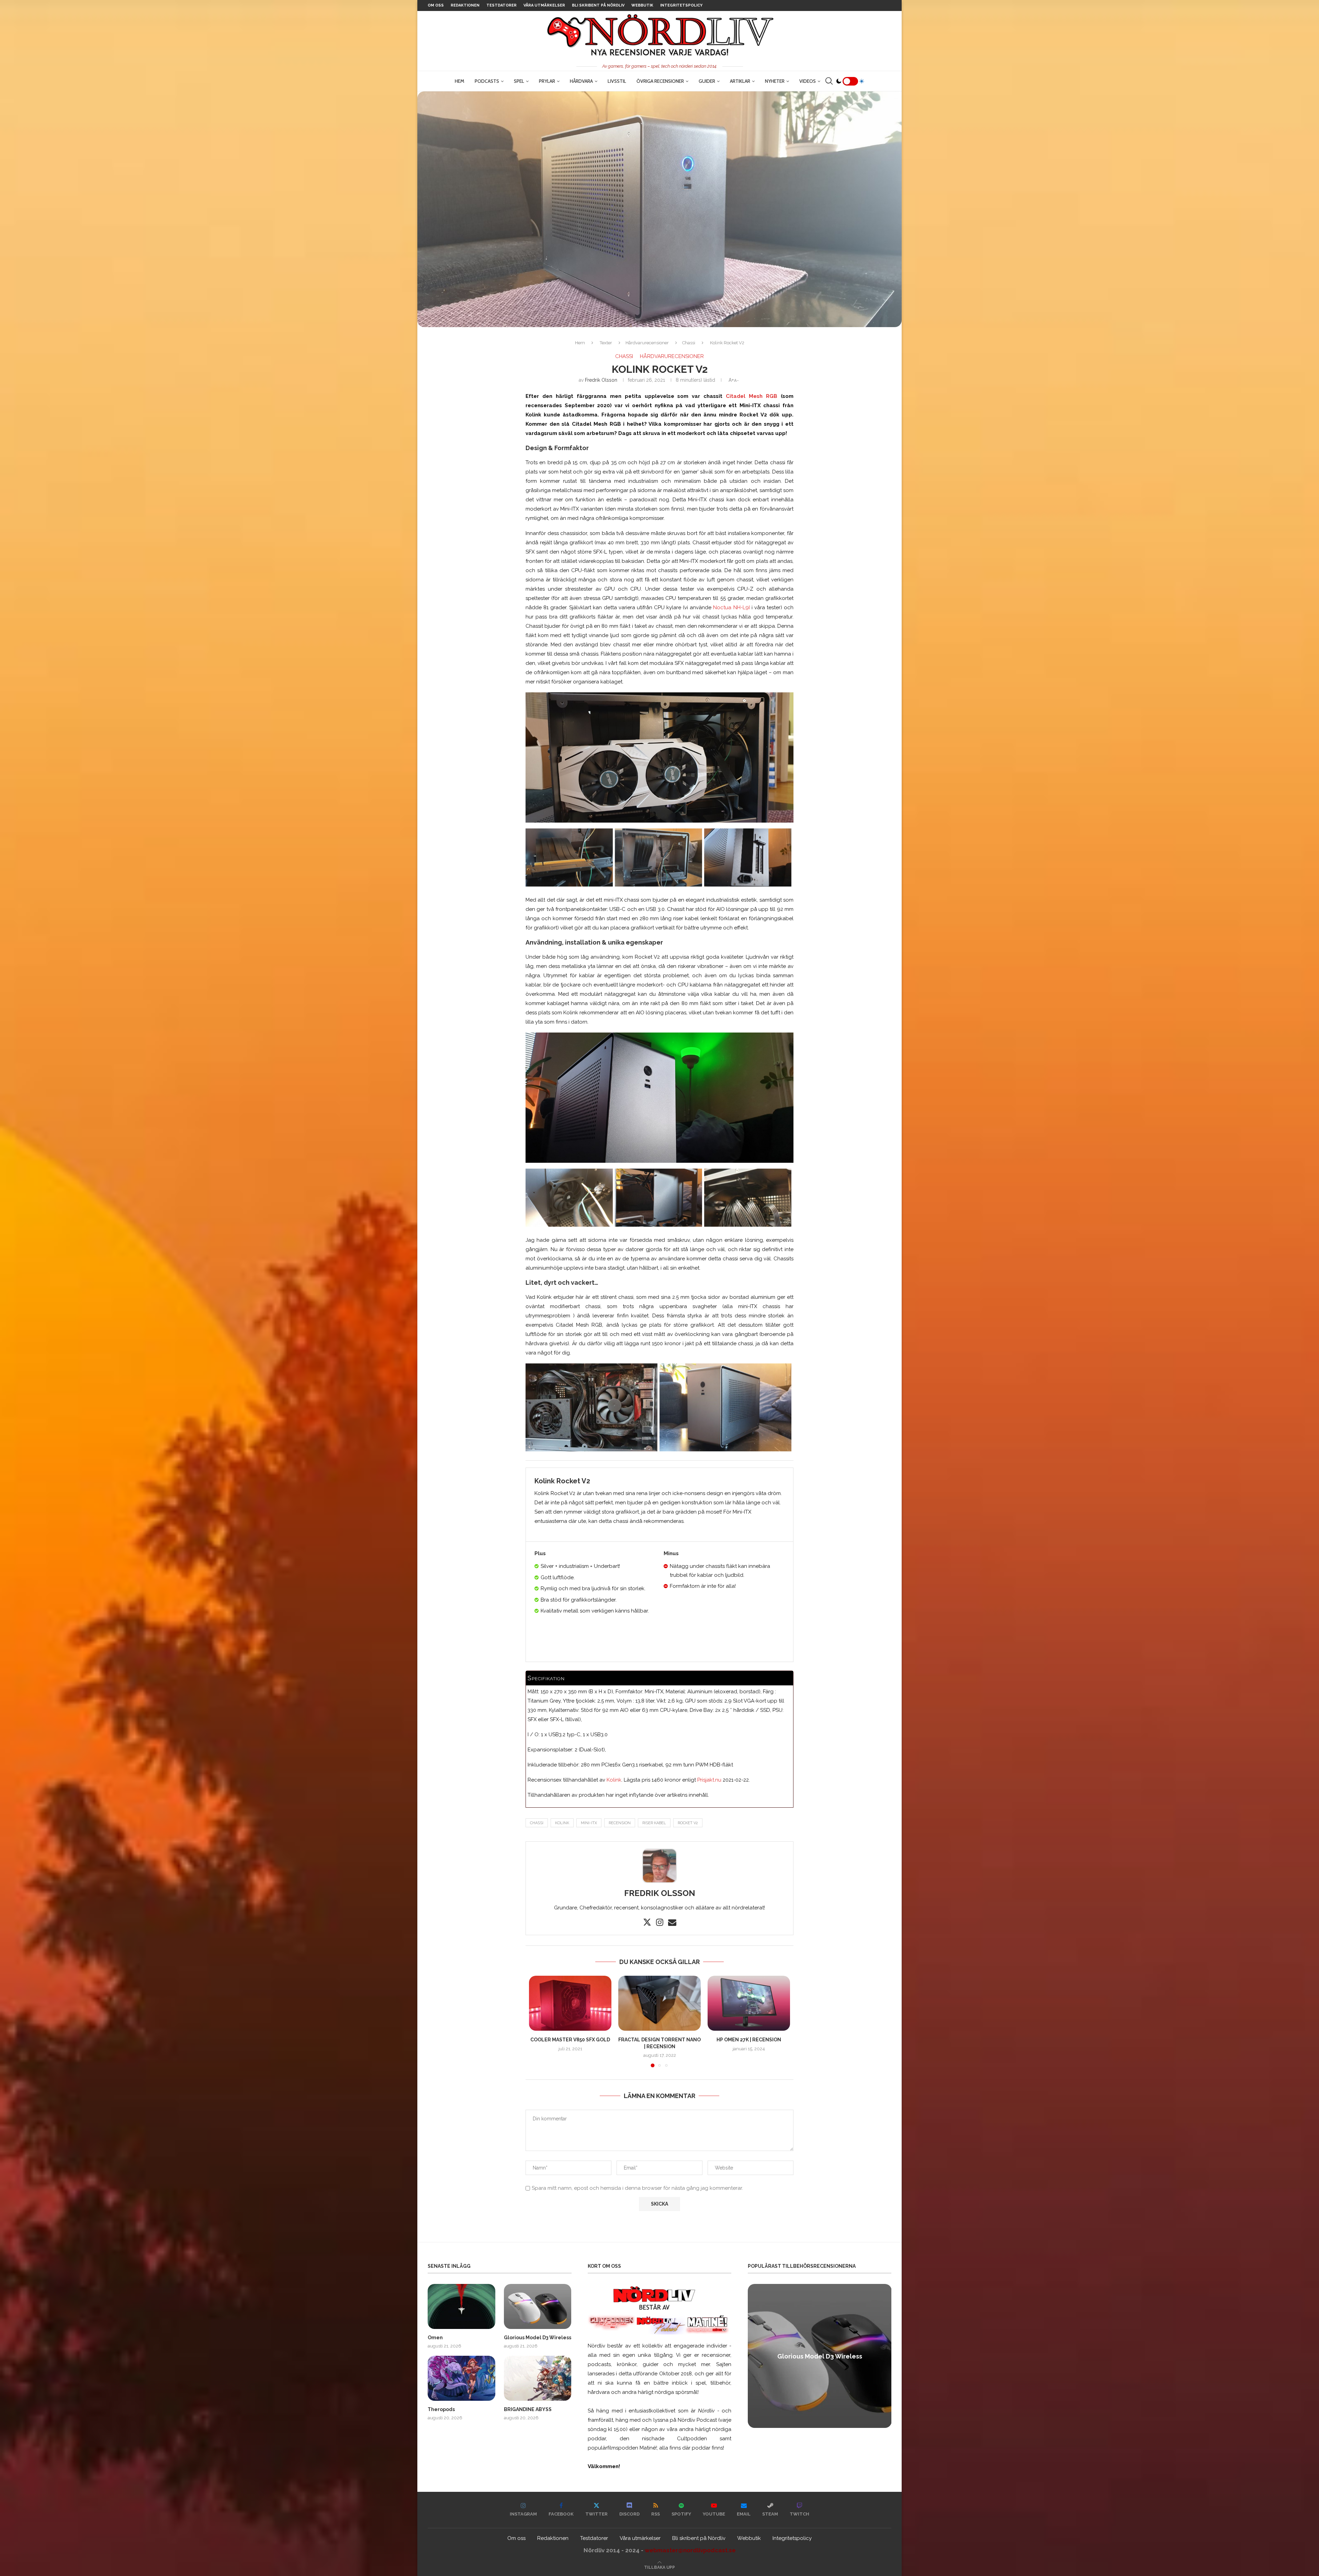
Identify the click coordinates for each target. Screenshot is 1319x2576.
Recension (620, 1823)
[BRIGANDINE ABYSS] (538, 2378)
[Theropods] (461, 2378)
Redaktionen (465, 5)
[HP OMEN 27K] (749, 2003)
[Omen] (461, 2306)
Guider (707, 81)
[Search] (829, 81)
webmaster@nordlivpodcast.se (690, 2550)
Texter (606, 343)
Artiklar (740, 81)
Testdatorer (501, 5)
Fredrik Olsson (601, 380)
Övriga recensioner (660, 81)
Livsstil (617, 81)
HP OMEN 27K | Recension (749, 2040)
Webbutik (642, 5)
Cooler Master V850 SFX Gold (570, 2040)
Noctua (723, 607)
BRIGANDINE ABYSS (528, 2409)
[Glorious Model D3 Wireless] (538, 2306)
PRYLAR (547, 81)
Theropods (441, 2409)
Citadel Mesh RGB (752, 396)
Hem (460, 81)
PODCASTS (487, 81)
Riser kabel (654, 1823)
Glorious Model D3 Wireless (538, 2338)
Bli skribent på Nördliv (598, 5)
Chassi (689, 343)
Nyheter (775, 81)
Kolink (614, 1780)
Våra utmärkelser (544, 5)
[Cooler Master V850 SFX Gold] (570, 2003)
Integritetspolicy (681, 5)
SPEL (519, 81)
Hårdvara (581, 81)
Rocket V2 (688, 1823)
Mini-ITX (589, 1823)
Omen (435, 2338)
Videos (808, 81)
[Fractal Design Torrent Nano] (659, 2003)
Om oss (436, 5)
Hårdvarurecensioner (647, 343)
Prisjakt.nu (709, 1780)
